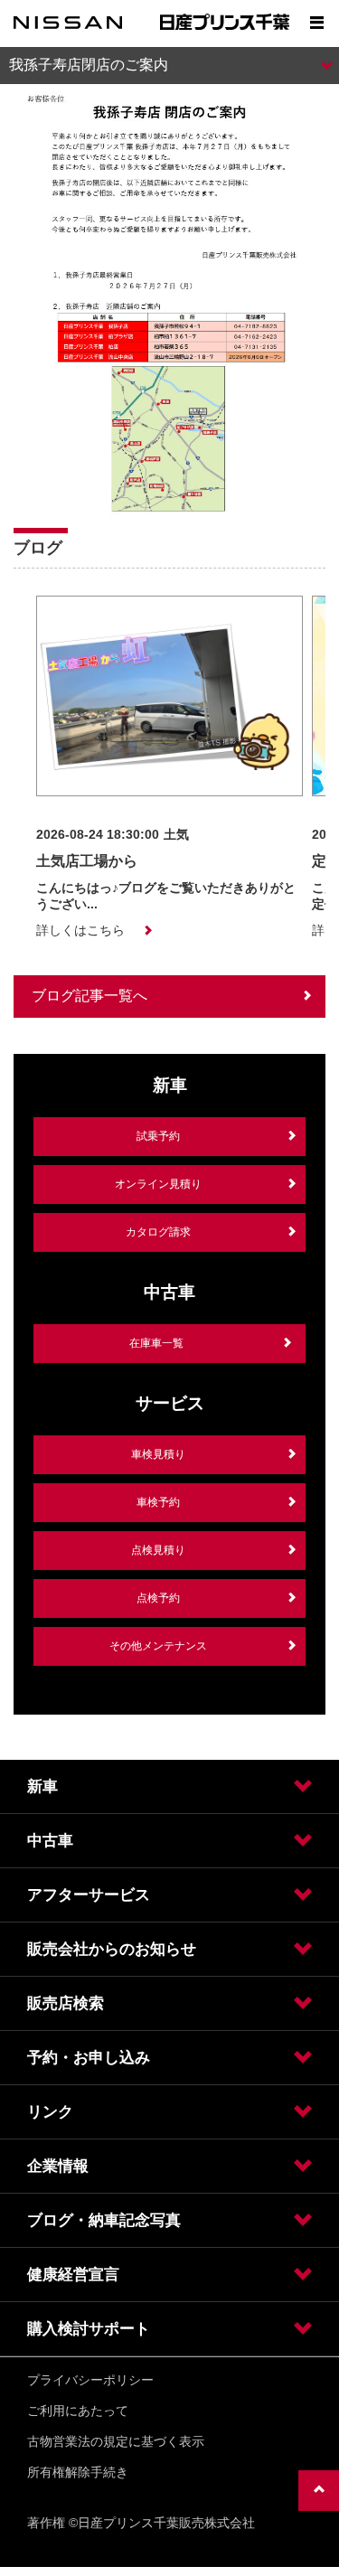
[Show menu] (316, 23)
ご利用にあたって (78, 2411)
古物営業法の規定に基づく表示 (116, 2441)
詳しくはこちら (80, 930)
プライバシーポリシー (90, 2380)
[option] (169, 767)
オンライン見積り (158, 1184)
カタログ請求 (158, 1232)
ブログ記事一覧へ (89, 996)
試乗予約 (158, 1136)
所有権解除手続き (78, 2472)
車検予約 (158, 1502)
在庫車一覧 (156, 1343)
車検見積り (158, 1454)
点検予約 (158, 1598)
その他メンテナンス (158, 1646)
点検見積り (158, 1550)
